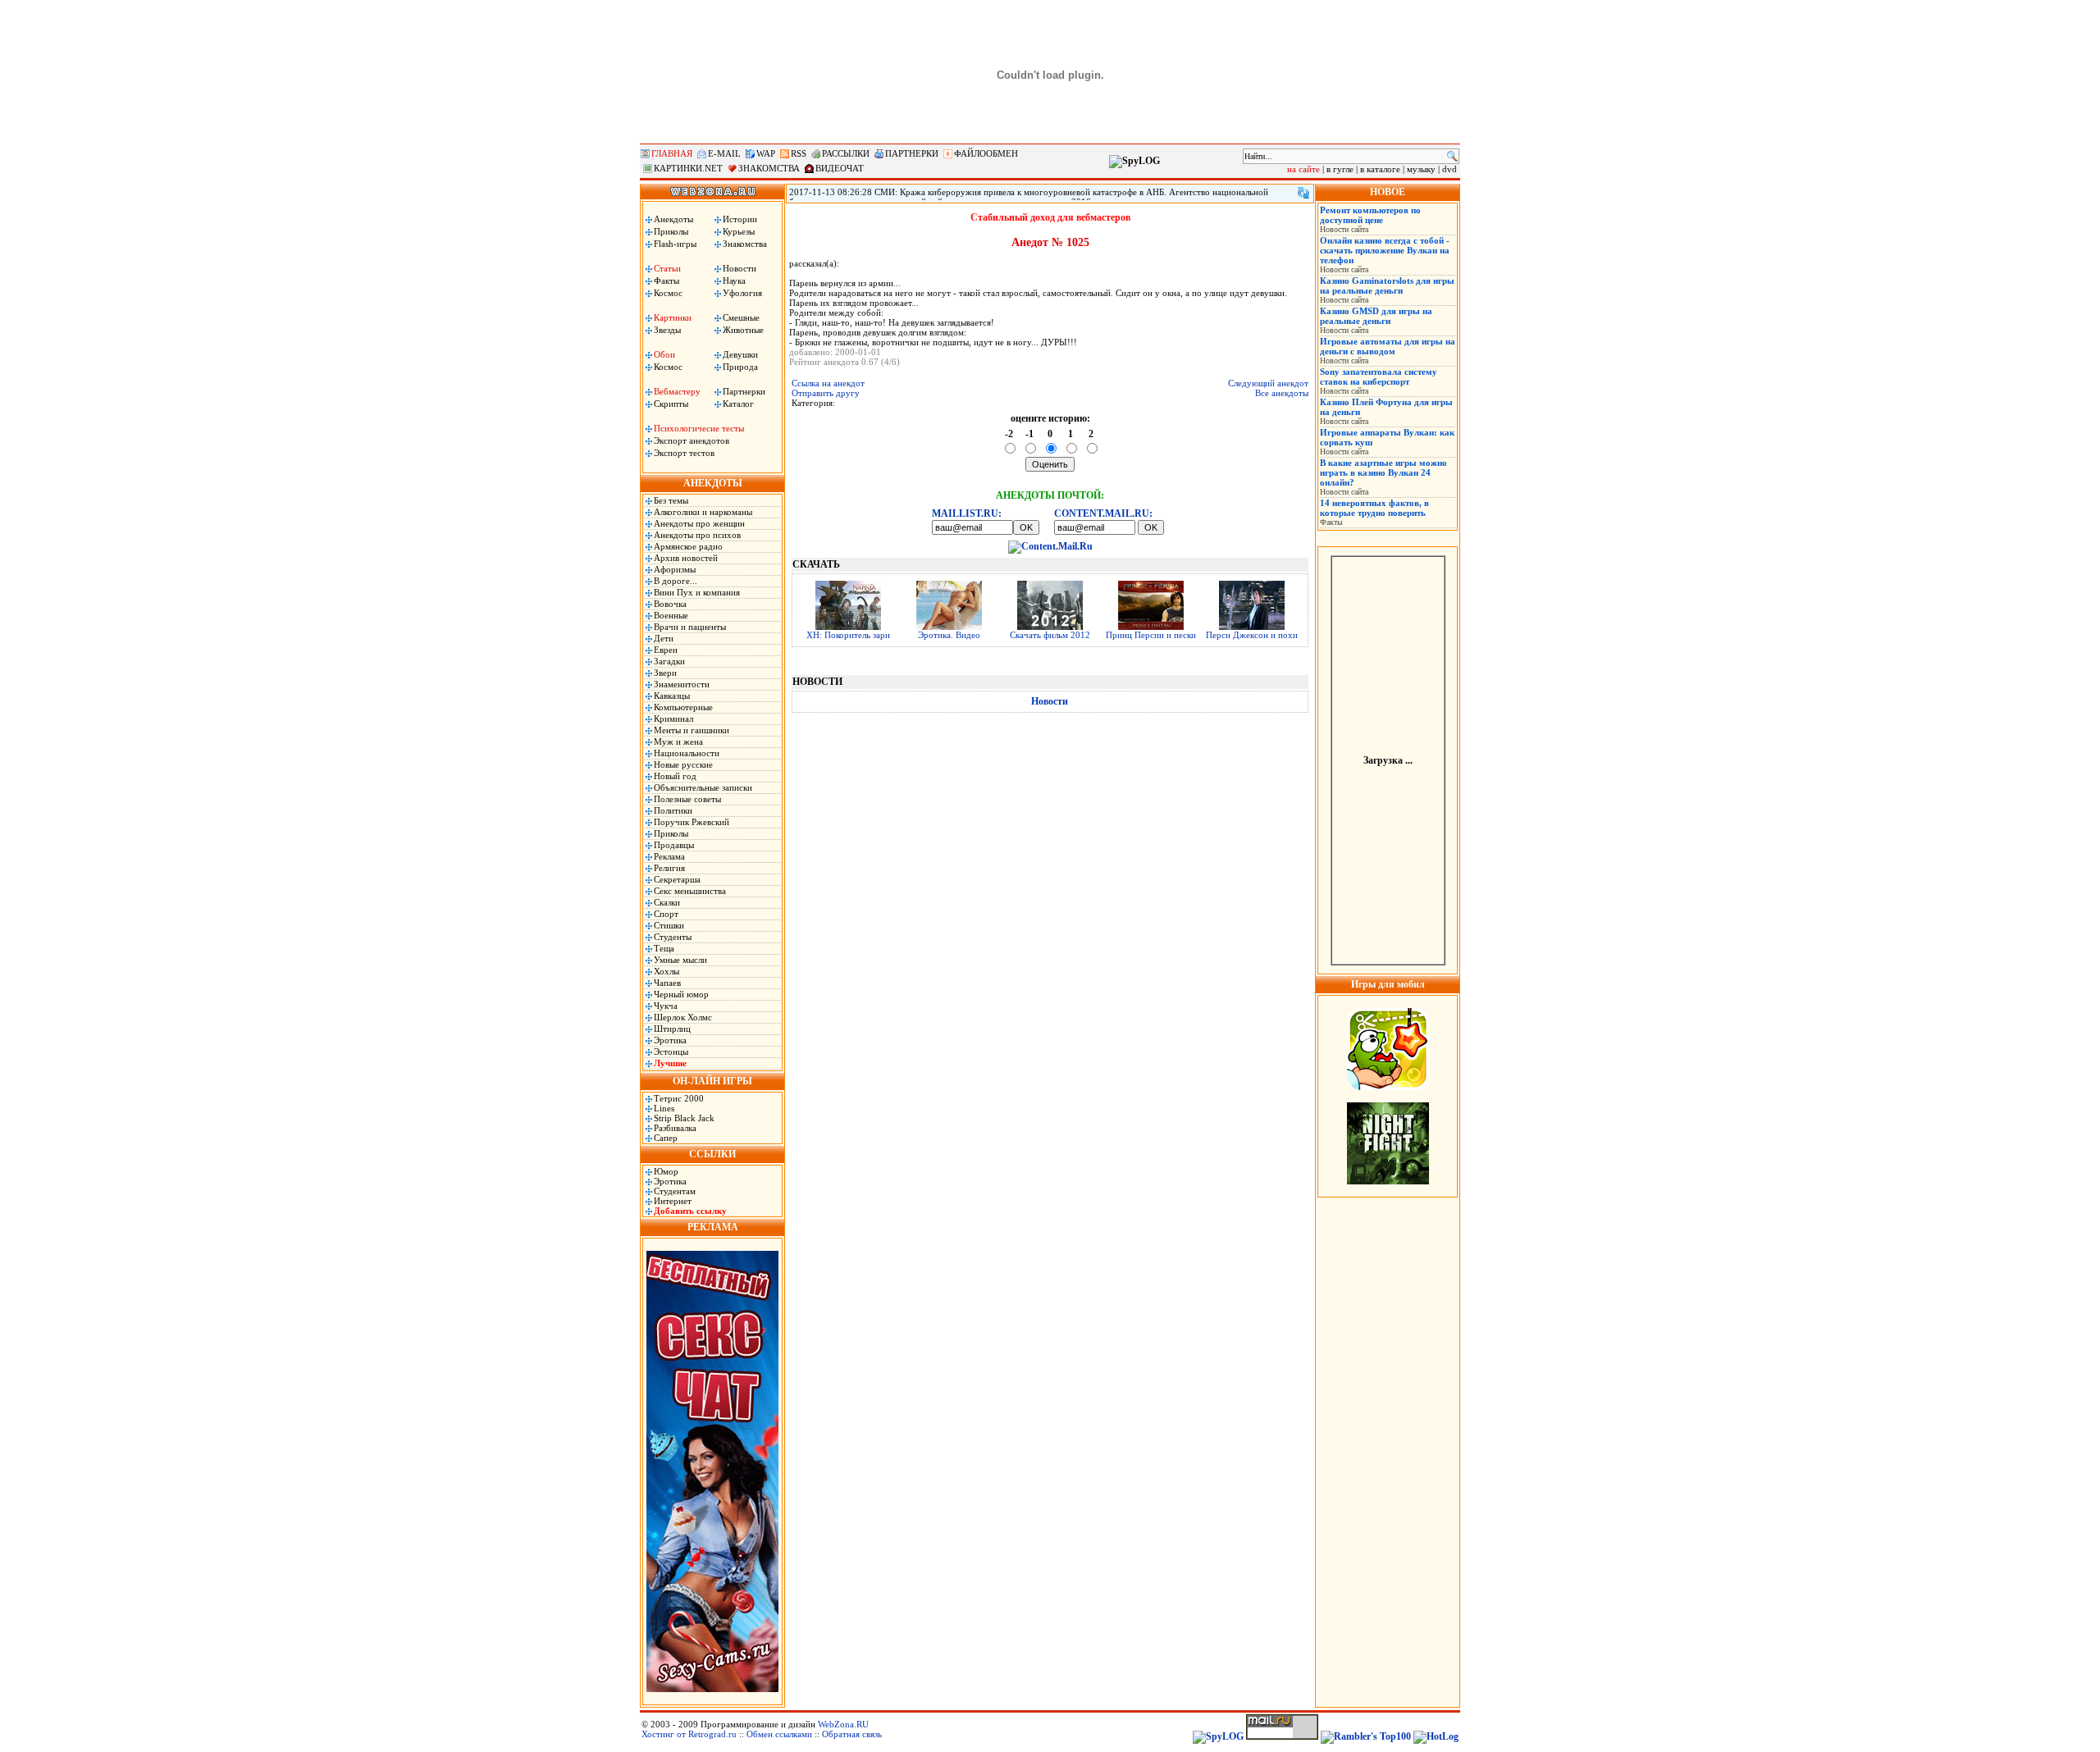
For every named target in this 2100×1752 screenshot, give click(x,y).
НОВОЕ (1388, 192)
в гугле (1340, 169)
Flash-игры (675, 244)
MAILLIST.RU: (967, 513)
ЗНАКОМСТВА (769, 168)
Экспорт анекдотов (692, 440)
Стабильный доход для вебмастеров (1050, 217)
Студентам (675, 1191)
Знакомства (745, 244)
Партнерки (744, 391)
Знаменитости (682, 684)
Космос (668, 293)
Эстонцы (671, 1052)
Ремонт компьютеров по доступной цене (1370, 215)
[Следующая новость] (1303, 193)
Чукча (666, 1006)
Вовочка (670, 604)
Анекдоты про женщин (699, 523)
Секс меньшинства (690, 891)
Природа (740, 367)
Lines (664, 1108)
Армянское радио (688, 546)
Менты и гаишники (692, 730)
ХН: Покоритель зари (848, 635)
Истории (740, 219)
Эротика (670, 1040)
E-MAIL (724, 153)
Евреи (666, 650)
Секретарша (677, 879)
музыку (1421, 169)
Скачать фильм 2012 (1050, 635)
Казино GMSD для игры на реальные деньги (1376, 316)
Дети (664, 638)
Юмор (666, 1171)
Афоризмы (675, 569)
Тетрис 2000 (679, 1098)
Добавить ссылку (690, 1211)
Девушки (740, 354)
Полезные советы (687, 799)
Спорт (666, 914)
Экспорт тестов (684, 453)
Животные (743, 330)
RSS (799, 153)
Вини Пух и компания (697, 592)
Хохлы (667, 971)
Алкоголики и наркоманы (703, 512)
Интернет (673, 1201)
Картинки (673, 317)
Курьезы (739, 231)
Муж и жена (678, 741)
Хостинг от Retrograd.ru (689, 1734)
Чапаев (667, 983)
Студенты (673, 937)
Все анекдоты (1282, 393)
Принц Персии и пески (1151, 635)
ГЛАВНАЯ (672, 153)
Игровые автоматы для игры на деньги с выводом (1388, 346)
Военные (671, 615)
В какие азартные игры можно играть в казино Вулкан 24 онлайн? (1383, 472)
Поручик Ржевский (692, 822)
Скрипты (671, 404)
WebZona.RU (843, 1724)
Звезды (667, 330)
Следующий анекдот (1268, 383)
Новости (740, 268)
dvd (1449, 169)
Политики (673, 810)
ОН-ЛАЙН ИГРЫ (712, 1081)
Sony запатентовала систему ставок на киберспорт (1379, 376)
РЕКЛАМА (713, 1227)
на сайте (1303, 169)
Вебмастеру (677, 391)
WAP (766, 153)
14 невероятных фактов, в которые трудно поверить (1374, 508)
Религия (669, 868)
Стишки (669, 925)
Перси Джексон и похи (1252, 635)
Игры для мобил (1388, 984)
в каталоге (1380, 169)
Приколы (671, 231)
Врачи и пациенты (690, 627)
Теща (664, 948)
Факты (667, 281)
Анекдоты (673, 219)
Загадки (669, 661)
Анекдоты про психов (697, 535)
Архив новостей (686, 558)
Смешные (741, 317)
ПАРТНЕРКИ (912, 153)
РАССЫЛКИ (846, 153)
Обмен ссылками (779, 1734)
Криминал (673, 719)
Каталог (738, 404)
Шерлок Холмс (683, 1017)
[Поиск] (1452, 156)
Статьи (667, 268)
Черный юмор (681, 994)
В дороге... (676, 581)
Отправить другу (826, 393)
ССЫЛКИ (712, 1154)
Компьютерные (683, 707)
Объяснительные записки (703, 787)
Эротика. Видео (949, 635)
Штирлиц (672, 1029)
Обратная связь (852, 1734)
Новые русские (683, 764)
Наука (734, 281)
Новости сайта (1344, 229)
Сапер (666, 1138)
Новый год (675, 776)
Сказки (667, 902)
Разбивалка (675, 1128)
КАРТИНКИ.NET (688, 168)
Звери (665, 673)
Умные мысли (680, 960)
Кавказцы (672, 696)
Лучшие (670, 1063)
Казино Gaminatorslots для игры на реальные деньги (1387, 285)
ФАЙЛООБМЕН (986, 153)
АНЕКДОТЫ (713, 483)
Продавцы (674, 845)
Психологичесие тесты (699, 428)
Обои (664, 354)
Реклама (669, 856)
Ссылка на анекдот (828, 383)
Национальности (687, 753)
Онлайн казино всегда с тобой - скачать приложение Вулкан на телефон (1385, 250)
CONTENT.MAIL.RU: (1103, 513)
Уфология (742, 293)
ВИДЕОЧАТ (840, 168)
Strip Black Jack (684, 1118)
